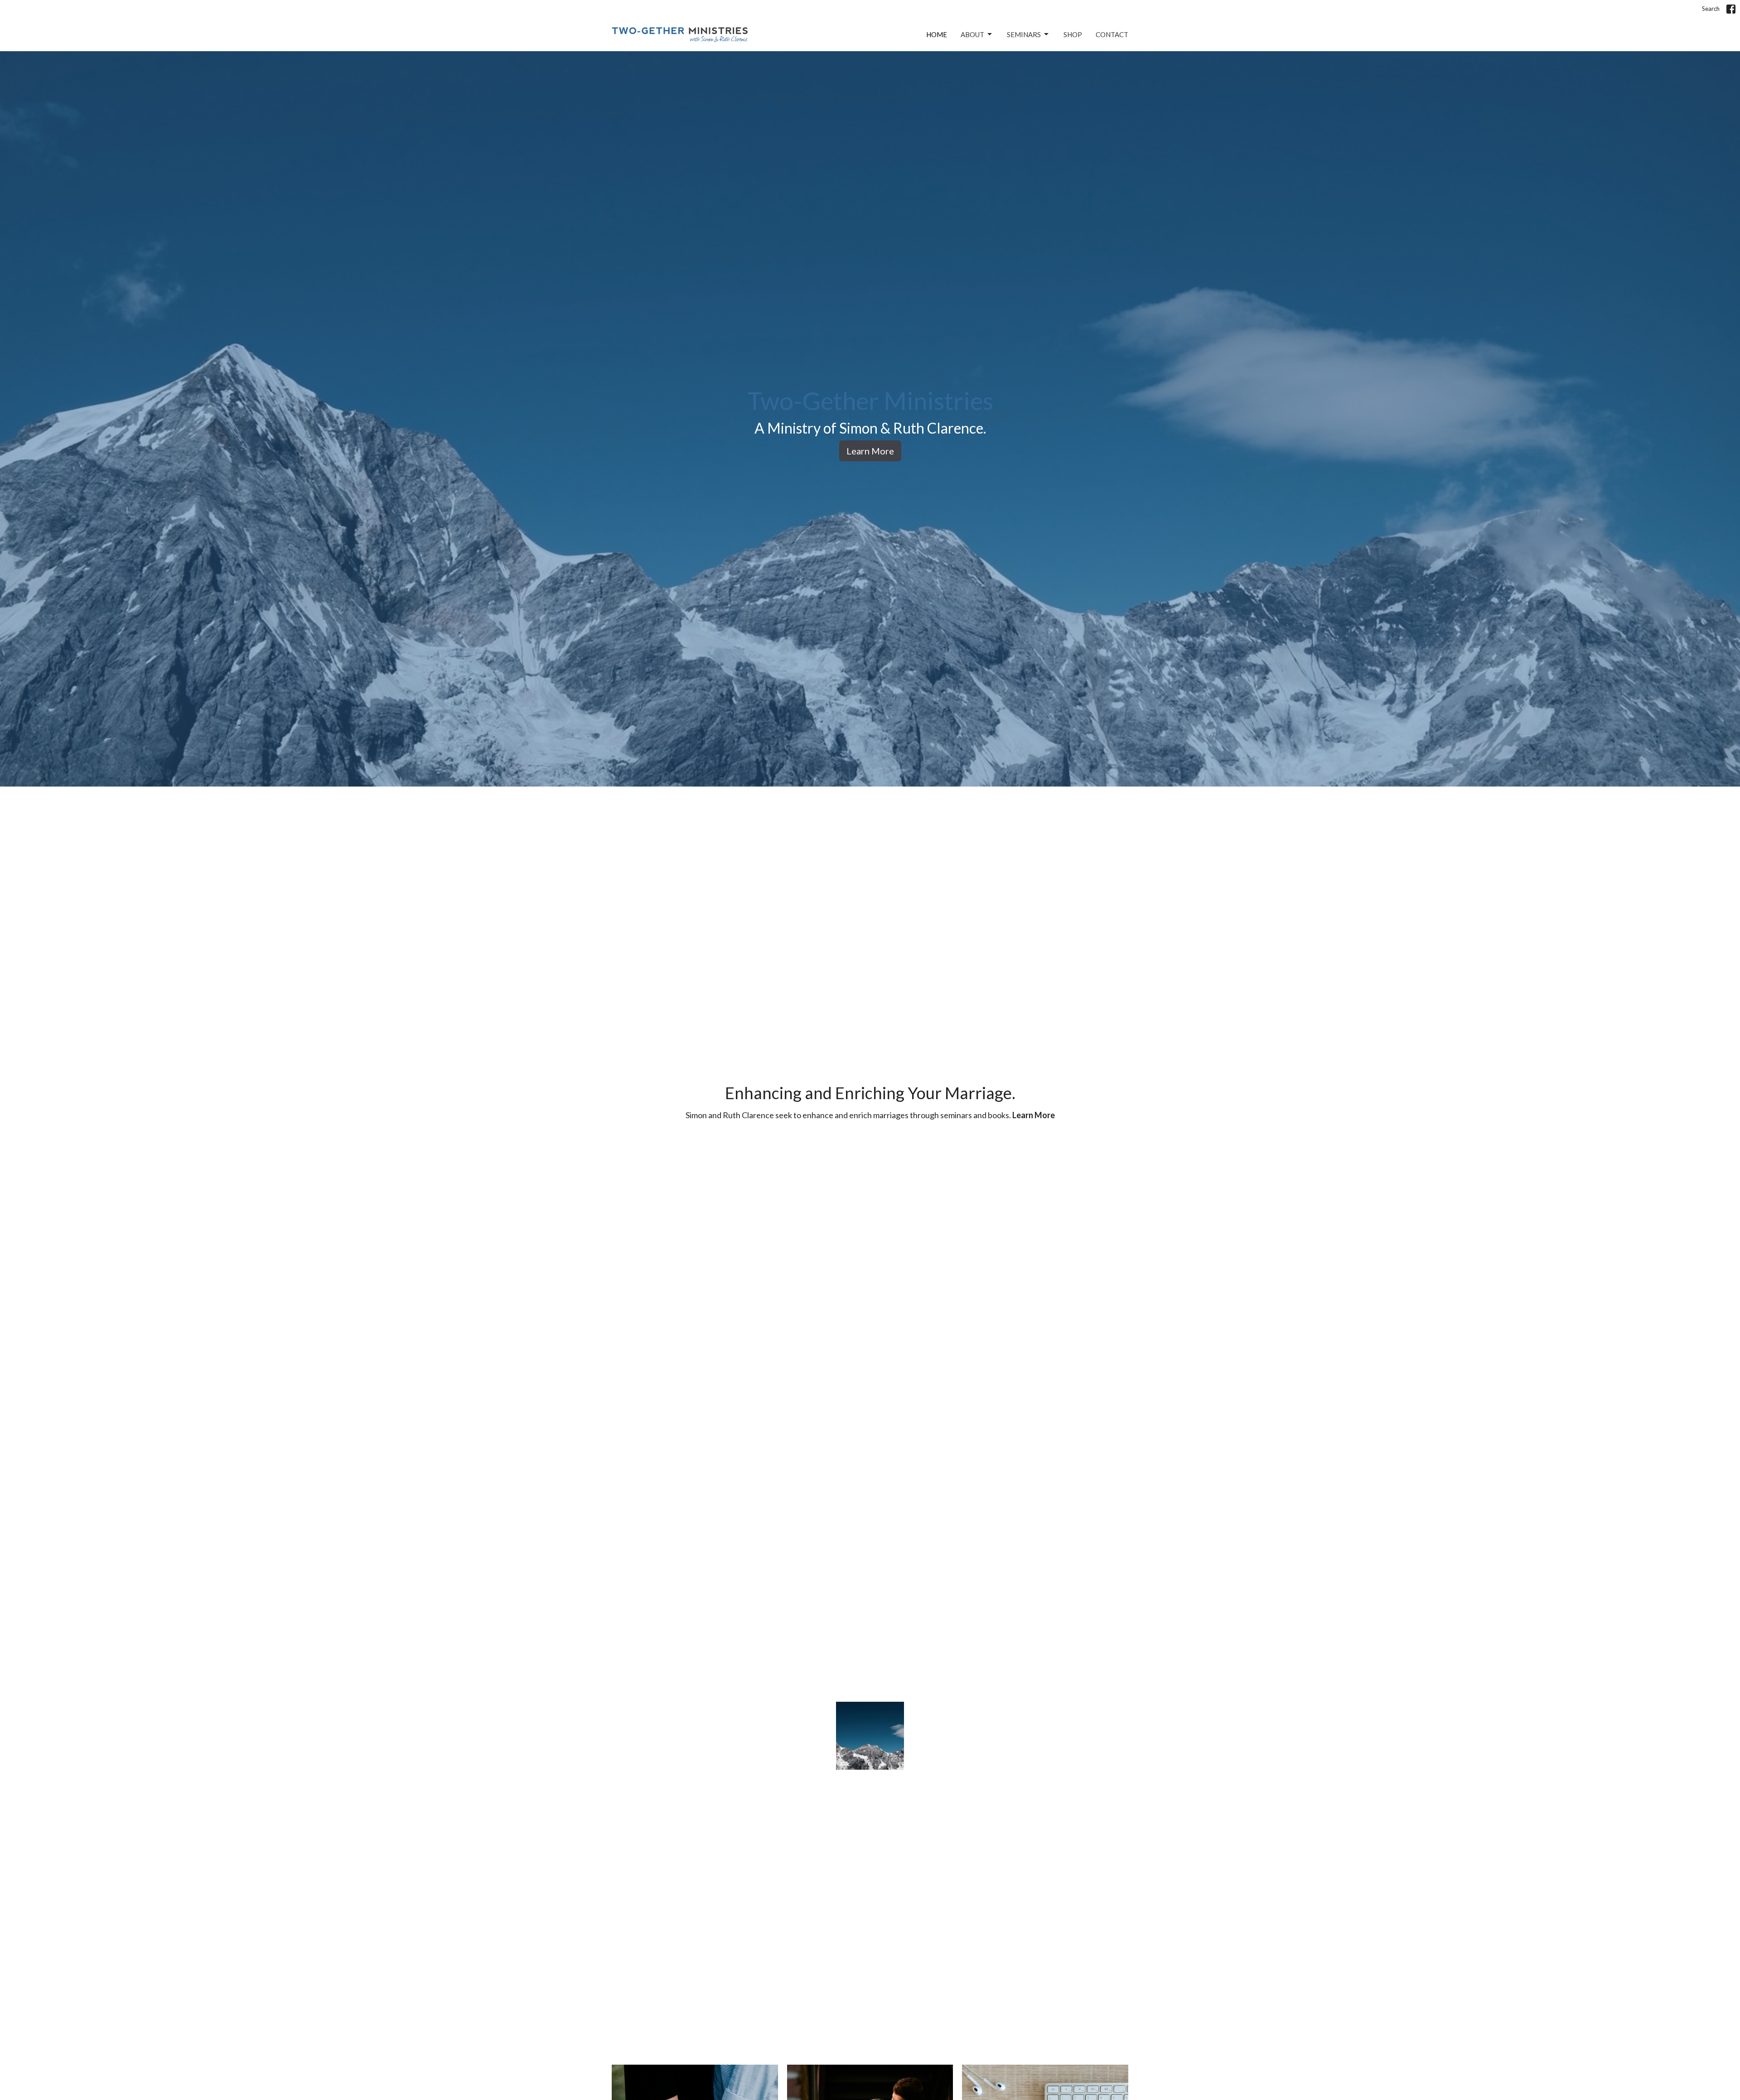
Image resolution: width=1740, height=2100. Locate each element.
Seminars (1024, 34)
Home (937, 34)
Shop (1073, 34)
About (972, 34)
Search (1711, 9)
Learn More (870, 451)
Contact (1112, 34)
